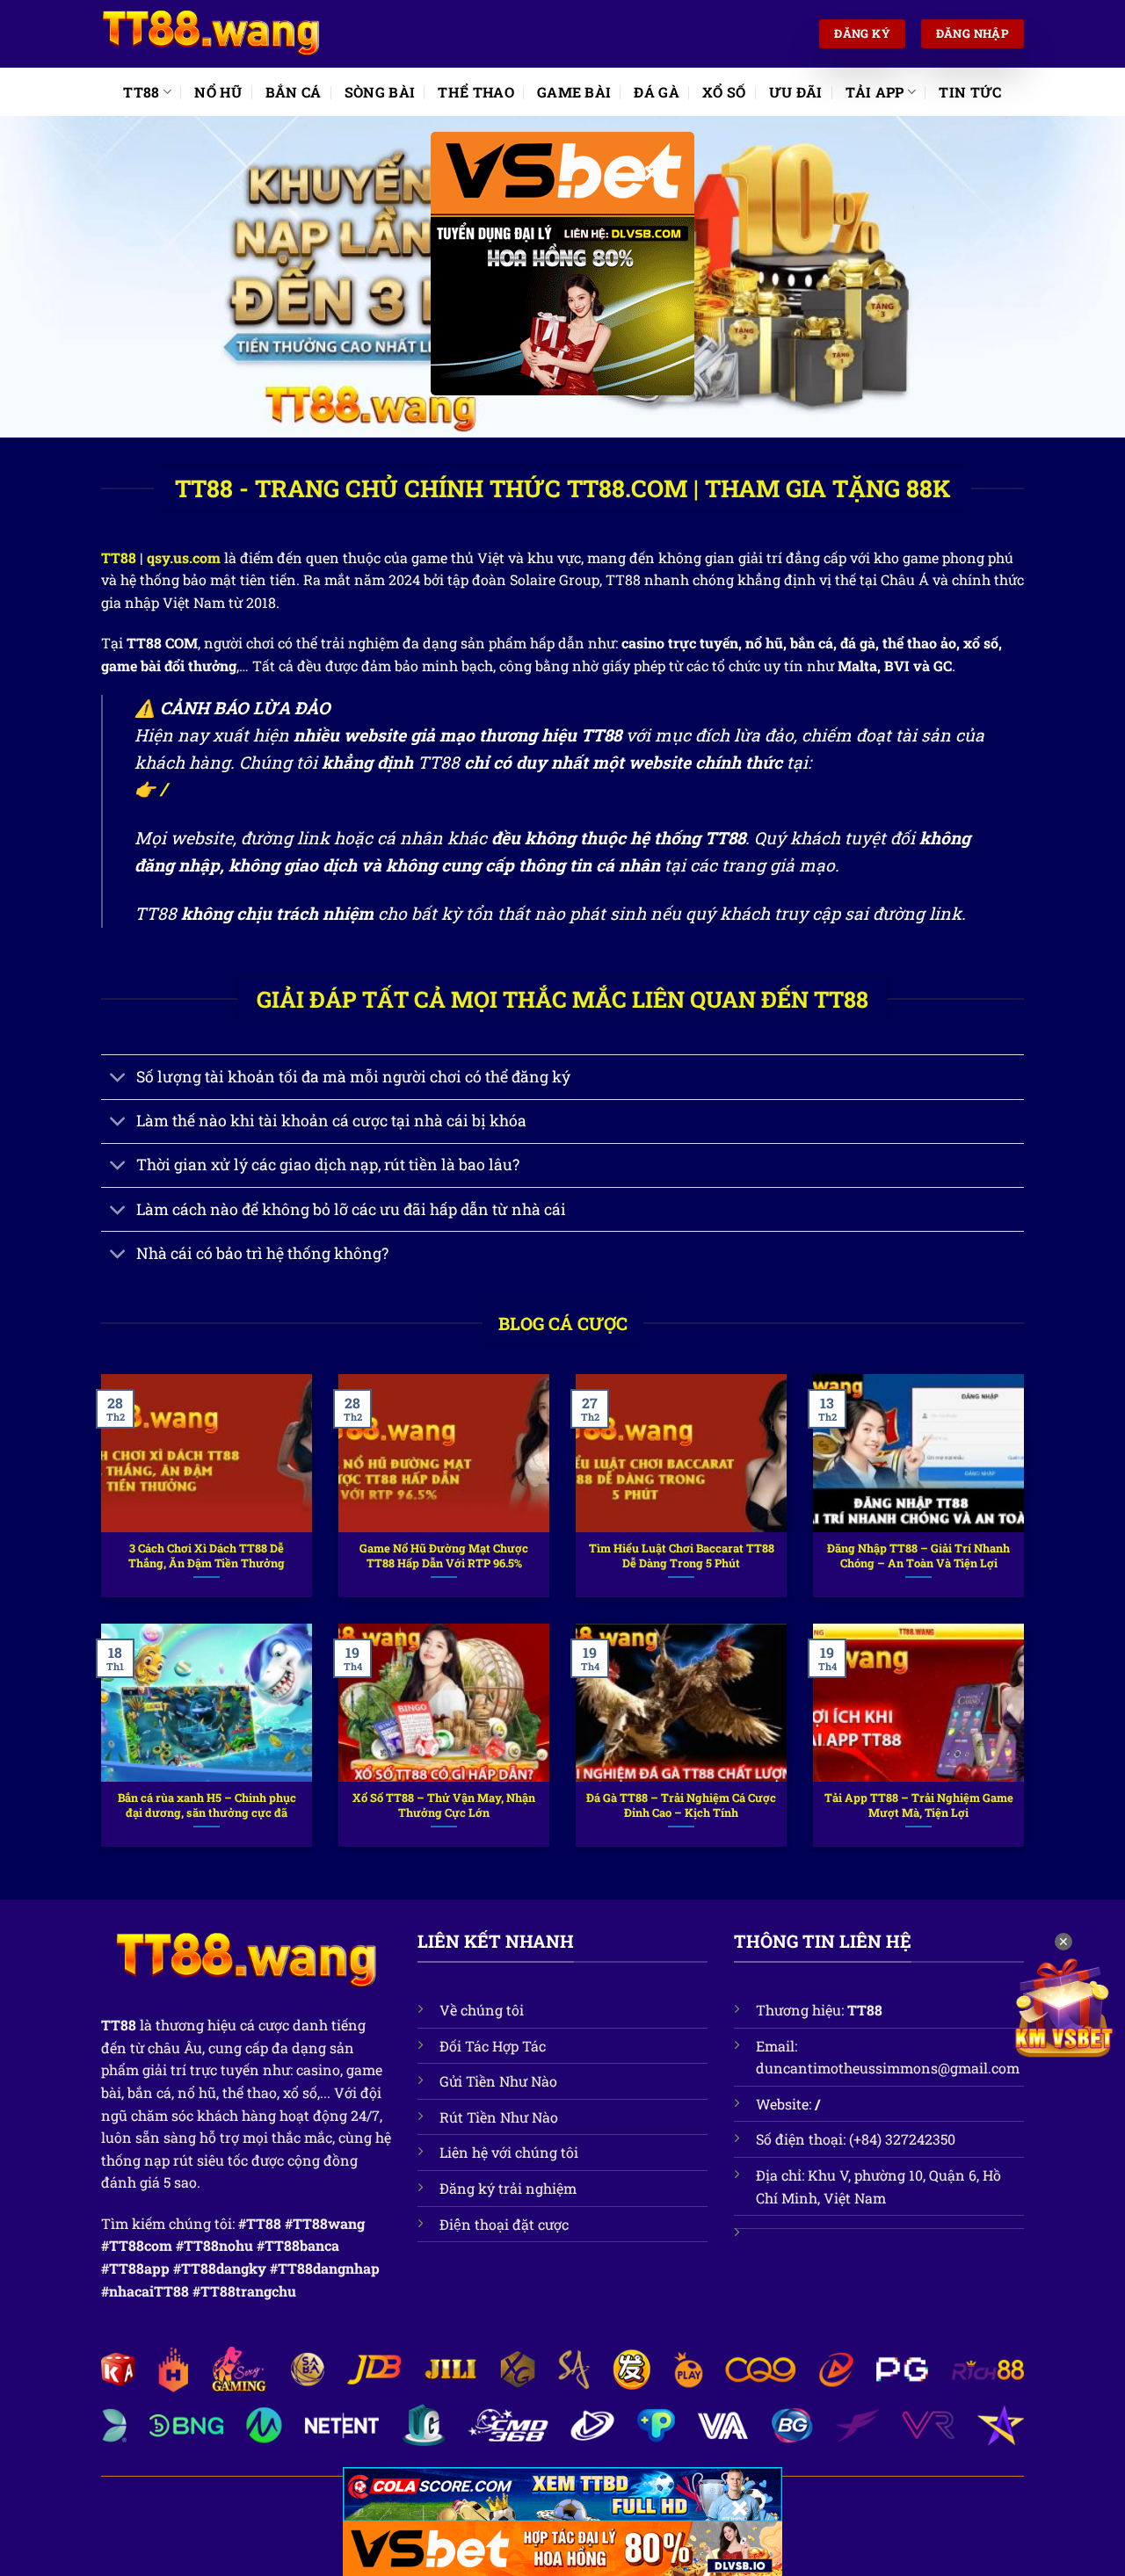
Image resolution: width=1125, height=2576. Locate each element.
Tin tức (970, 92)
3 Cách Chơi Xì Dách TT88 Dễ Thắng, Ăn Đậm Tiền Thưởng (207, 1556)
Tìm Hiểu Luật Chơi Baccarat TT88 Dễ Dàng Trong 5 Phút (682, 1556)
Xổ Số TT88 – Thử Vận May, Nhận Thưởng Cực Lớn (444, 1805)
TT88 (141, 92)
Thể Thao (476, 92)
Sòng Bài (380, 92)
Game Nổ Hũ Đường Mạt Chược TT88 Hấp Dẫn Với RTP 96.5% (444, 1556)
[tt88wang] (211, 34)
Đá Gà (657, 92)
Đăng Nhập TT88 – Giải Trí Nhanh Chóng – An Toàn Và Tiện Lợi (918, 1556)
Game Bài (574, 92)
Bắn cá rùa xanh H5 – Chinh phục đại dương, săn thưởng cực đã (207, 1805)
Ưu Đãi (796, 92)
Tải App (875, 92)
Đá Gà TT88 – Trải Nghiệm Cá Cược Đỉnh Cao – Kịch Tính (681, 1805)
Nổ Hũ (218, 92)
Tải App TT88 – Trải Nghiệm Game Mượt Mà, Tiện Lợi (919, 1805)
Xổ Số (724, 92)
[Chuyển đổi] (118, 1078)
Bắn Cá (294, 92)
